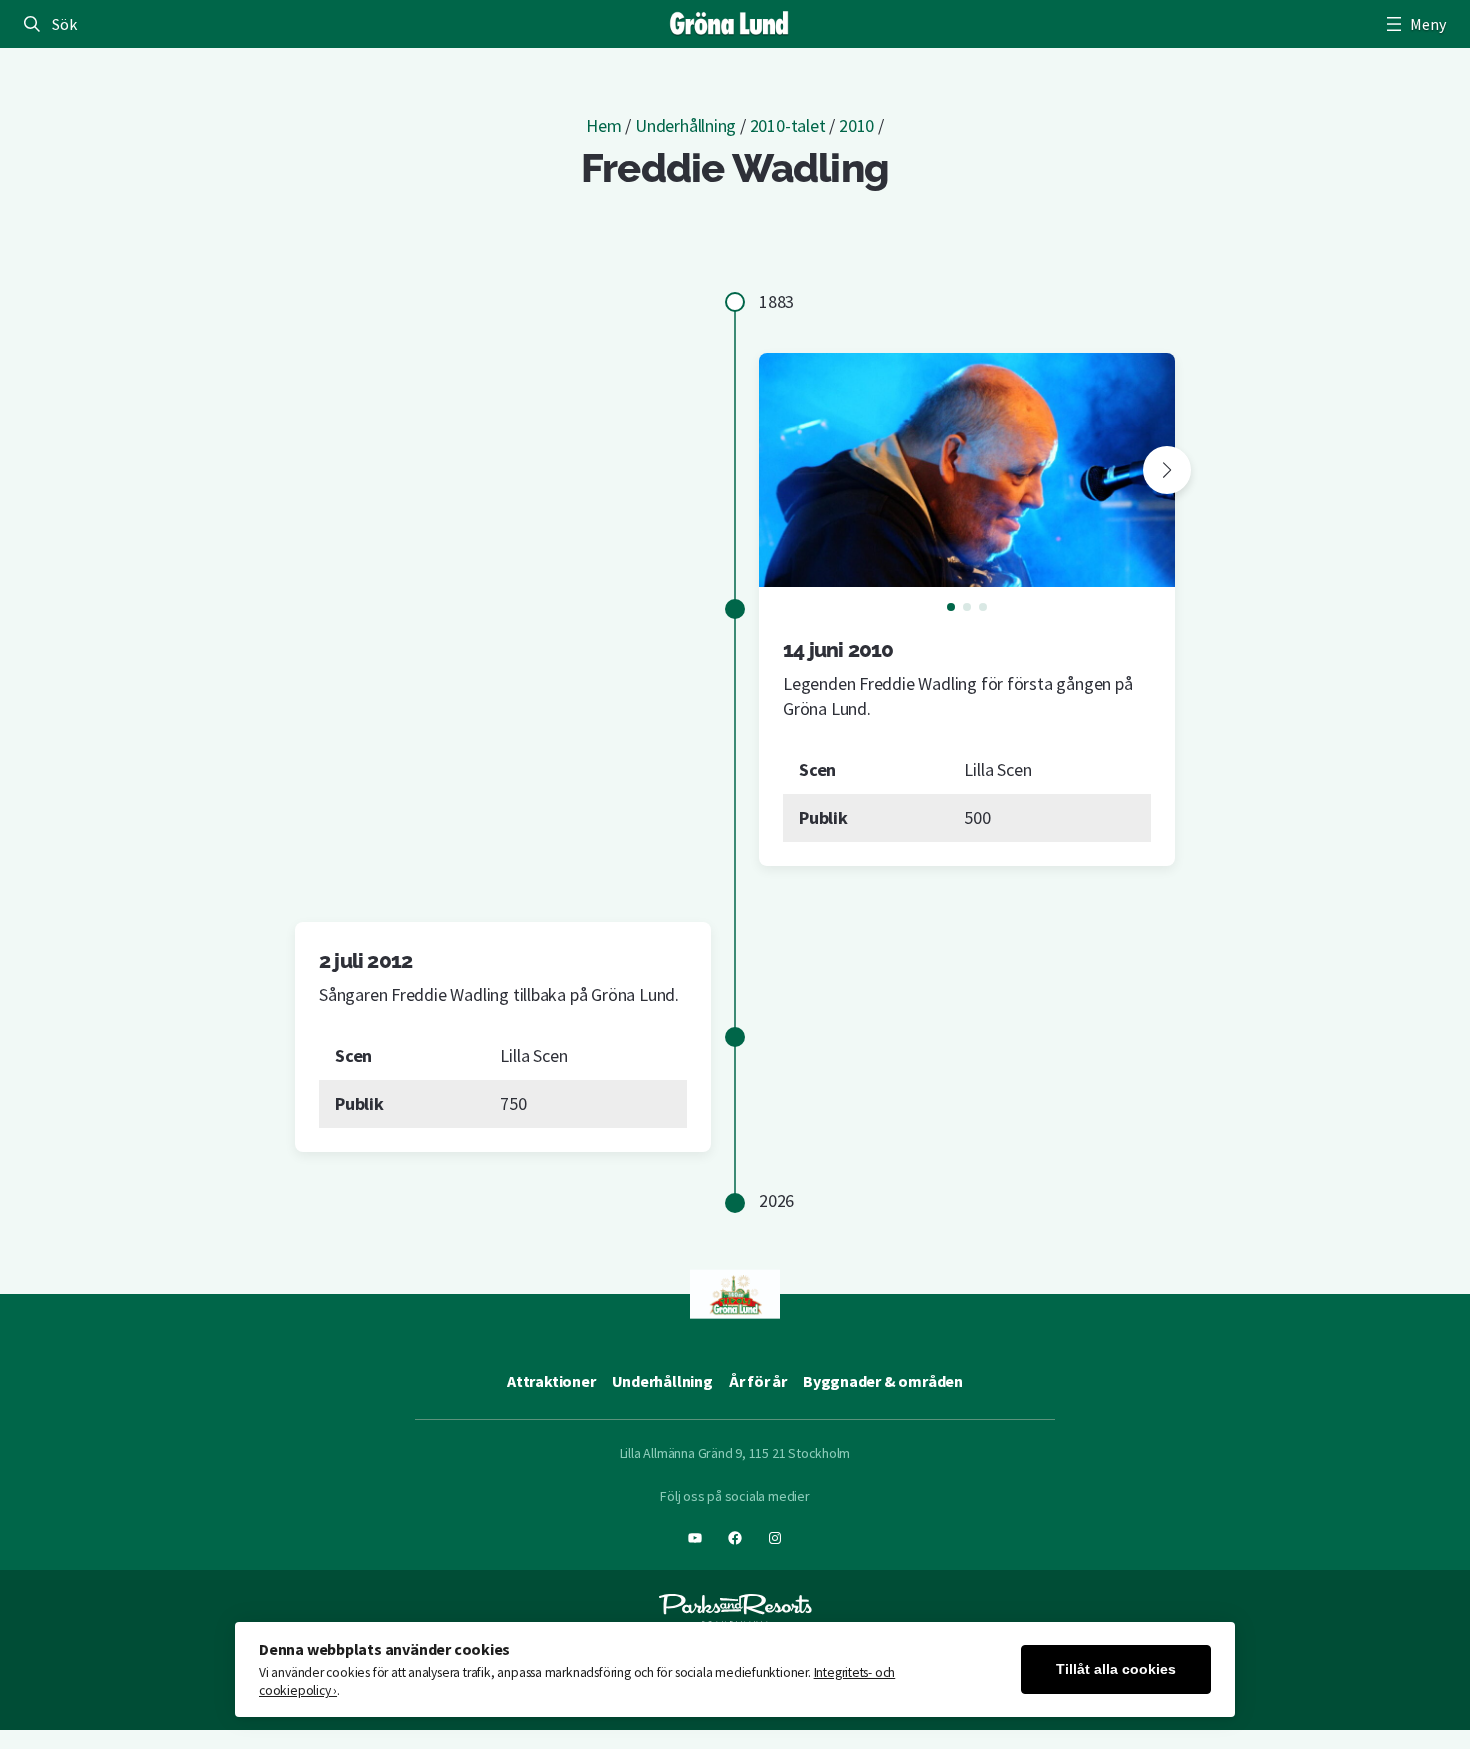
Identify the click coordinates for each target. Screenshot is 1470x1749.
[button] (1167, 470)
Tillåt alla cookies (1116, 1669)
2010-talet (788, 125)
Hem (603, 125)
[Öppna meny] (1414, 24)
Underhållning (685, 125)
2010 (856, 125)
